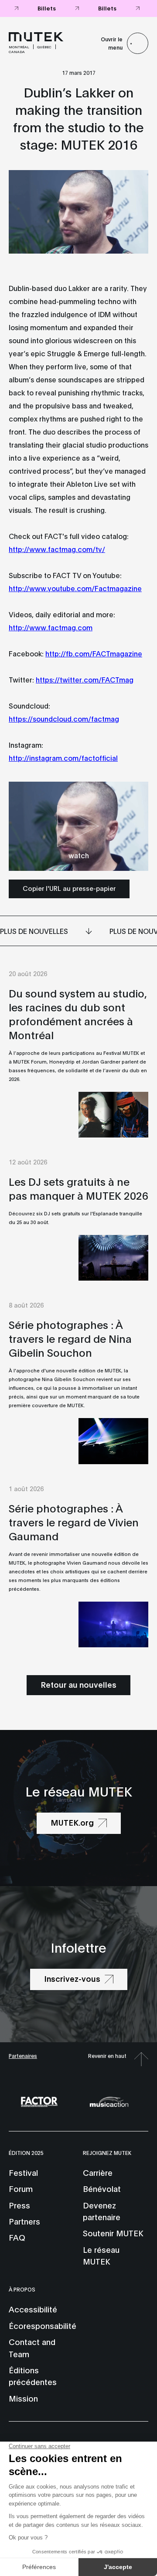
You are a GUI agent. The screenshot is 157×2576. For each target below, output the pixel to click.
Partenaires (23, 2056)
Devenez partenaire (102, 2211)
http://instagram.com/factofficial (63, 758)
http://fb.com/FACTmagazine (94, 653)
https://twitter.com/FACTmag (85, 679)
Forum (21, 2188)
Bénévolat (102, 2188)
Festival (23, 2172)
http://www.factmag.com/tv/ (57, 549)
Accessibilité (33, 2309)
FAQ (17, 2237)
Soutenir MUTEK (113, 2233)
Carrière (98, 2172)
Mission (23, 2398)
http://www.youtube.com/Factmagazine (75, 588)
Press (19, 2205)
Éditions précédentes (33, 2376)
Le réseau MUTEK (101, 2255)
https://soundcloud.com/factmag (64, 718)
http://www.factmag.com (51, 627)
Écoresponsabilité (43, 2325)
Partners (24, 2221)
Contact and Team (32, 2347)
